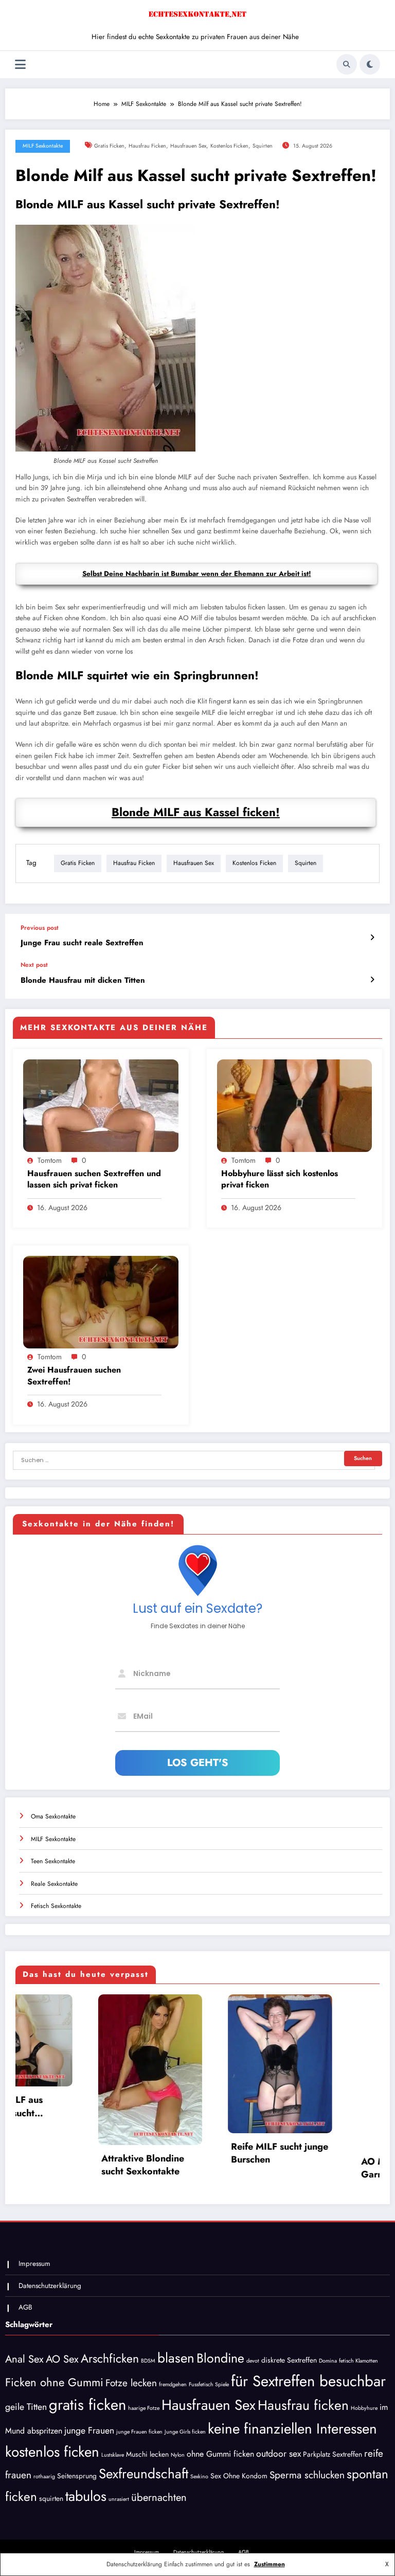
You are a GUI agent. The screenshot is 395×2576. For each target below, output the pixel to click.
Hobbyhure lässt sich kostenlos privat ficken (280, 1179)
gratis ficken (109, 146)
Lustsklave (113, 2458)
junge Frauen (89, 2434)
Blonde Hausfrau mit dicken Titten (83, 980)
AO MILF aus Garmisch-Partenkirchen (300, 2169)
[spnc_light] (370, 64)
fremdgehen (173, 2387)
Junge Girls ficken (185, 2435)
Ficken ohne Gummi (54, 2385)
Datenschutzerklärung (50, 2288)
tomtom (50, 1160)
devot (253, 2363)
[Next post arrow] (372, 980)
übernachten (159, 2500)
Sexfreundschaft (143, 2476)
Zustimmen (270, 2564)
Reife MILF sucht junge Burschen (189, 2153)
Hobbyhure (364, 2411)
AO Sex (62, 2362)
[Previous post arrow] (372, 938)
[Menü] (20, 65)
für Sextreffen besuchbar (308, 2384)
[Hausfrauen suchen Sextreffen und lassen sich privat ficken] (101, 1105)
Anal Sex (24, 2362)
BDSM (148, 2363)
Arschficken (110, 2361)
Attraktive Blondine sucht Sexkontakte (52, 2165)
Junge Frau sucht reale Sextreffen (82, 943)
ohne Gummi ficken (220, 2457)
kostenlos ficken (229, 146)
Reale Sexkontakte (54, 1884)
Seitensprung (77, 2478)
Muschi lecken (147, 2457)
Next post (34, 965)
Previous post (40, 928)
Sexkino (199, 2479)
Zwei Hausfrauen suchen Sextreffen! (74, 1376)
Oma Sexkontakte (53, 1816)
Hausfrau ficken (147, 146)
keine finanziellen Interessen (292, 2431)
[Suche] (347, 64)
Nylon (178, 2458)
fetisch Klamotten (358, 2363)
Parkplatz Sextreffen (333, 2457)
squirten (263, 146)
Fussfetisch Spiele (209, 2387)
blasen (176, 2361)
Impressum (34, 2267)
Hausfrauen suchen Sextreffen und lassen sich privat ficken (94, 1179)
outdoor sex (279, 2457)
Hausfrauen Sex (188, 146)
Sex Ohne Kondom (239, 2478)
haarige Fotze (144, 2411)
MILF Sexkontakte (43, 146)
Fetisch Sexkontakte (56, 1906)
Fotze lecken (131, 2385)
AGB (25, 2310)
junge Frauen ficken (139, 2435)
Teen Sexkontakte (53, 1861)
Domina (328, 2363)
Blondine (220, 2361)
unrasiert (119, 2502)
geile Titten (26, 2410)
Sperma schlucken (307, 2478)
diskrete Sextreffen (289, 2363)
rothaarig (44, 2479)
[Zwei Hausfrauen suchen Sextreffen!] (101, 1302)
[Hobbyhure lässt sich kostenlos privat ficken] (295, 1105)
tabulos (86, 2499)
